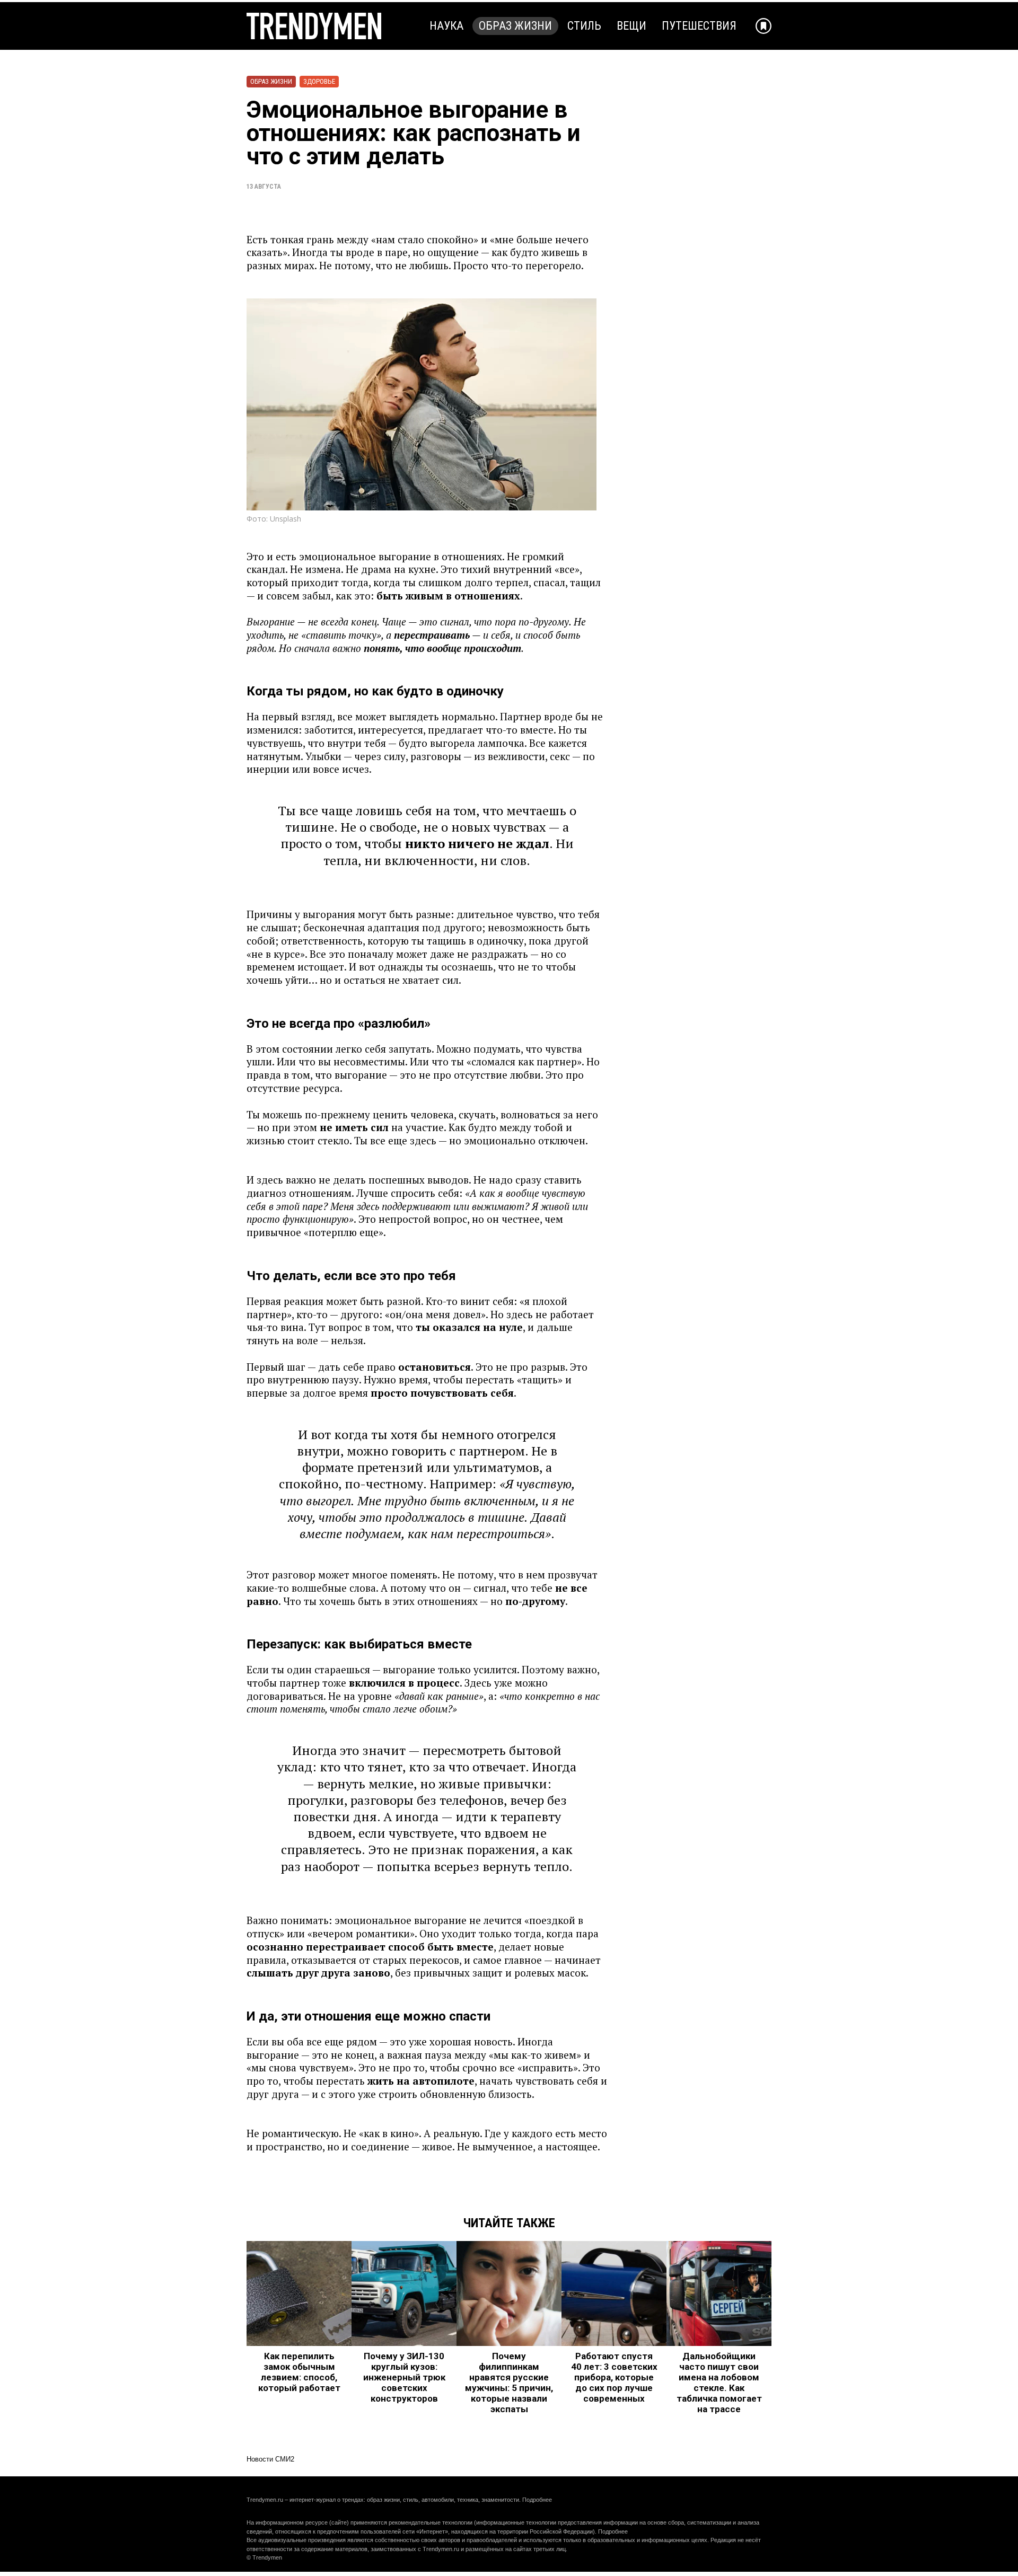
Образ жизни (515, 26)
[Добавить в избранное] (763, 26)
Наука (446, 26)
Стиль (584, 26)
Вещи (631, 26)
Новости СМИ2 (270, 2459)
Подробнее (537, 2500)
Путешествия (699, 26)
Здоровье (319, 81)
